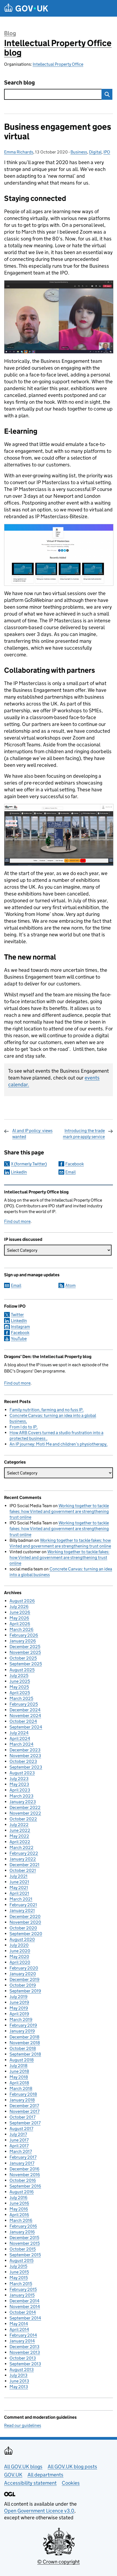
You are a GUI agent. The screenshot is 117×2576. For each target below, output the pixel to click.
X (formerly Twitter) (29, 1164)
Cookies (71, 2483)
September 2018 (25, 2054)
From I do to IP (23, 1427)
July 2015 (18, 2266)
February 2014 (23, 2335)
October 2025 (23, 1658)
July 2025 (19, 1675)
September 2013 (25, 2364)
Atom (70, 1285)
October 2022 (23, 1819)
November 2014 (25, 2307)
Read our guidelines (23, 2425)
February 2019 (23, 2025)
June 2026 (20, 1612)
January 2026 (23, 1641)
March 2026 (21, 1629)
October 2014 (23, 2312)
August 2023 (22, 1773)
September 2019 (25, 1991)
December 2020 (25, 1916)
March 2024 (21, 1744)
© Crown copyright (59, 2562)
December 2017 (24, 2106)
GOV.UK (13, 2475)
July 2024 (19, 1733)
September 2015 (25, 2255)
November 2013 (25, 2352)
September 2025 (26, 1664)
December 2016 (24, 2169)
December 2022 (25, 1807)
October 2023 (23, 1761)
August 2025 (22, 1670)
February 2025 (24, 1704)
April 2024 (20, 1738)
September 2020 (26, 1934)
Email (70, 1172)
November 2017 (24, 2111)
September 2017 (25, 2123)
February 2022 (24, 1853)
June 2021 (19, 1882)
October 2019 (23, 1985)
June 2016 (19, 2203)
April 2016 (19, 2215)
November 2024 (25, 1716)
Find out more (17, 1221)
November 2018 (25, 2043)
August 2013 (22, 2370)
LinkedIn (19, 1172)
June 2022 (20, 1830)
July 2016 (19, 2198)
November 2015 (25, 2243)
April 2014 (19, 2329)
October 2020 (23, 1928)
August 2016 (22, 2192)
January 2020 (23, 1974)
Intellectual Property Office (58, 64)
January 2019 (22, 2031)
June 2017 (19, 2140)
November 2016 (25, 2175)
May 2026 (19, 1618)
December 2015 (24, 2238)
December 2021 (24, 1865)
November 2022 (25, 1813)
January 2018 (22, 2100)
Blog (10, 33)
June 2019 (19, 2002)
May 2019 (19, 2008)
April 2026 (20, 1624)
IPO (107, 152)
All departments (45, 2475)
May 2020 (19, 1957)
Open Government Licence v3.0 (39, 2511)
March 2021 (21, 1899)
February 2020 (24, 1968)
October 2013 (23, 2358)
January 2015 (22, 2295)
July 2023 (19, 1779)
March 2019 (21, 2020)
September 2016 (25, 2186)
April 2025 (20, 1693)
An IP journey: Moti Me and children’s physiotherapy (58, 1444)
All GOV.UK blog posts (72, 2467)
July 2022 (19, 1825)
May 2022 (19, 1836)
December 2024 (25, 1710)
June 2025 (20, 1681)
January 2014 (22, 2341)
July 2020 (19, 1945)
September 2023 (26, 1767)
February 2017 (23, 2157)
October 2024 (23, 1721)
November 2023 (25, 1756)
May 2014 (19, 2324)
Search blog (19, 83)
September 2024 (26, 1727)
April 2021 (19, 1893)
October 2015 (23, 2249)
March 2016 (21, 2220)
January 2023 (23, 1802)
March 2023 (21, 1796)
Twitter (17, 1315)
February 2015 (23, 2289)
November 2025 (25, 1652)
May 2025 (19, 1687)
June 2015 (19, 2272)
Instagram (20, 1327)
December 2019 (24, 1979)
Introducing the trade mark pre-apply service (84, 1134)
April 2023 (20, 1790)
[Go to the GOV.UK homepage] (26, 8)
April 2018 (19, 2083)
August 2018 (22, 2060)
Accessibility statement (30, 2483)
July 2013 (19, 2375)
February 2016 (23, 2226)
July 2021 (19, 1876)
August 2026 (22, 1601)
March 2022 (21, 1847)
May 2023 (19, 1784)
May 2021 (19, 1888)
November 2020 (25, 1922)
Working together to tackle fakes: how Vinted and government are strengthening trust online (59, 1511)
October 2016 (23, 2180)
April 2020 (20, 1962)
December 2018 (24, 2037)
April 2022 (20, 1842)
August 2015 (21, 2260)
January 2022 (23, 1859)
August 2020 (22, 1939)
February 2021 (23, 1905)
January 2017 (22, 2163)
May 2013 (19, 2387)
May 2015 (19, 2278)
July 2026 (19, 1607)
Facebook (75, 1164)
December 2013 (24, 2347)
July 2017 (18, 2134)
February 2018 (23, 2094)
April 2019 (19, 2014)
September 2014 (25, 2318)
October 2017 (22, 2117)
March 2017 (21, 2151)
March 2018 (21, 2088)
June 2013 (19, 2381)
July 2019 (19, 1997)
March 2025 (21, 1698)
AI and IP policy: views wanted (32, 1134)
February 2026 (24, 1635)
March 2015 (21, 2284)
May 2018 (19, 2077)
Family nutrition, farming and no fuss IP (46, 1410)
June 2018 (19, 2071)
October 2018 (23, 2048)
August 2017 (21, 2129)
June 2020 (20, 1951)
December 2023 (25, 1750)
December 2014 (24, 2301)
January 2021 (22, 1910)
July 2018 (19, 2066)
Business (79, 152)
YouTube (19, 1339)
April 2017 (19, 2146)
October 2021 (23, 1870)
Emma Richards (19, 152)
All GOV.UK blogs (23, 2467)
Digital (95, 152)
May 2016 (19, 2209)
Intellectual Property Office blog (58, 48)
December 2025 (25, 1647)
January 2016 (22, 2232)
